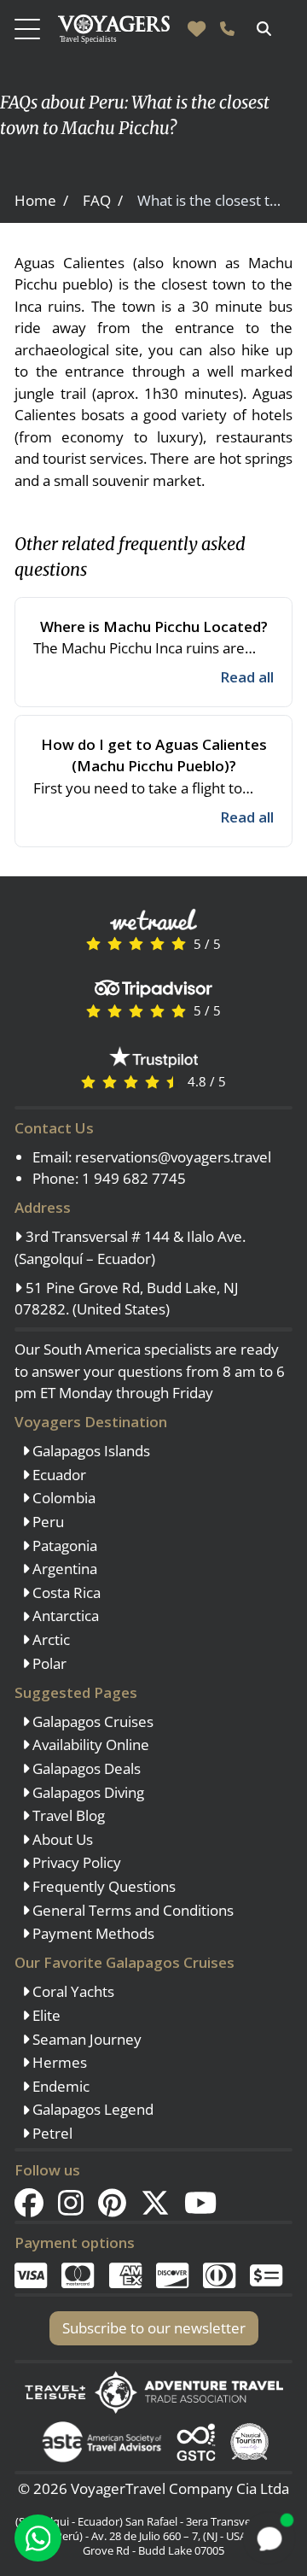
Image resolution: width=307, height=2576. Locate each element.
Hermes (58, 2062)
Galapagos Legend (91, 2109)
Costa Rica (65, 1592)
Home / (41, 200)
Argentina (63, 1569)
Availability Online (89, 1745)
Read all (247, 677)
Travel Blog (67, 1815)
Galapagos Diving (87, 1792)
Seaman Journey (85, 2039)
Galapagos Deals (85, 1768)
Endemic (59, 2086)
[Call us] (227, 29)
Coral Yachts (72, 1991)
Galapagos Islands (90, 1451)
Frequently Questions (102, 1886)
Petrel (51, 2133)
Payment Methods (92, 1933)
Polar (48, 1663)
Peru (46, 1522)
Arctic (49, 1639)
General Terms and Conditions (131, 1910)
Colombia (62, 1498)
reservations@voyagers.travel (173, 1157)
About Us (61, 1839)
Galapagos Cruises (91, 1721)
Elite (45, 2015)
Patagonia (63, 1546)
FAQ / (103, 200)
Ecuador (58, 1475)
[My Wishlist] (197, 29)
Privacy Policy (75, 1862)
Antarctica (64, 1616)
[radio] (93, 943)
